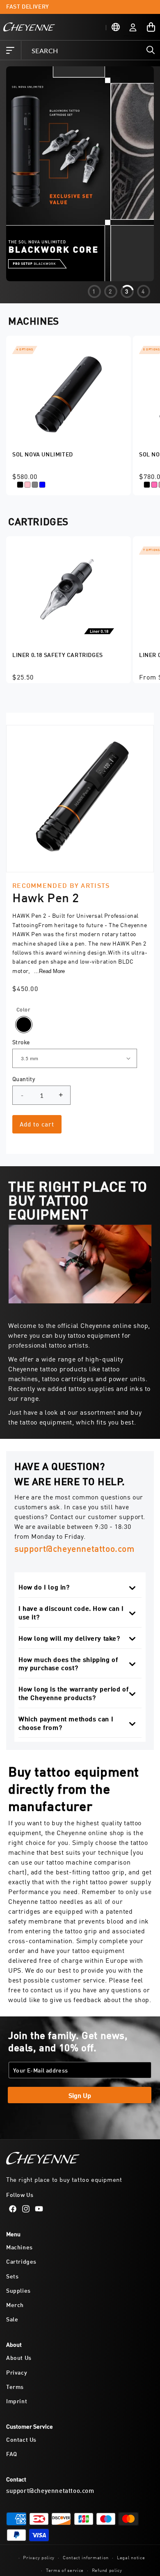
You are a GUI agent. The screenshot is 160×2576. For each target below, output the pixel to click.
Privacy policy (39, 2557)
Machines (19, 2247)
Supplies (18, 2290)
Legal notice (131, 2557)
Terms (15, 2386)
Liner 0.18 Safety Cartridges (58, 654)
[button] (10, 50)
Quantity (24, 1079)
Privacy (17, 2372)
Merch (15, 2304)
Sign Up (80, 2095)
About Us (19, 2357)
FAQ (12, 2453)
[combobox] (90, 50)
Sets (12, 2276)
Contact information (86, 2557)
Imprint (17, 2401)
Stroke (21, 1042)
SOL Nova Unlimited (43, 454)
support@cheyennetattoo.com (74, 1548)
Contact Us (21, 2439)
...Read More (49, 971)
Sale (12, 2319)
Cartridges (21, 2261)
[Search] (151, 50)
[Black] (24, 1025)
